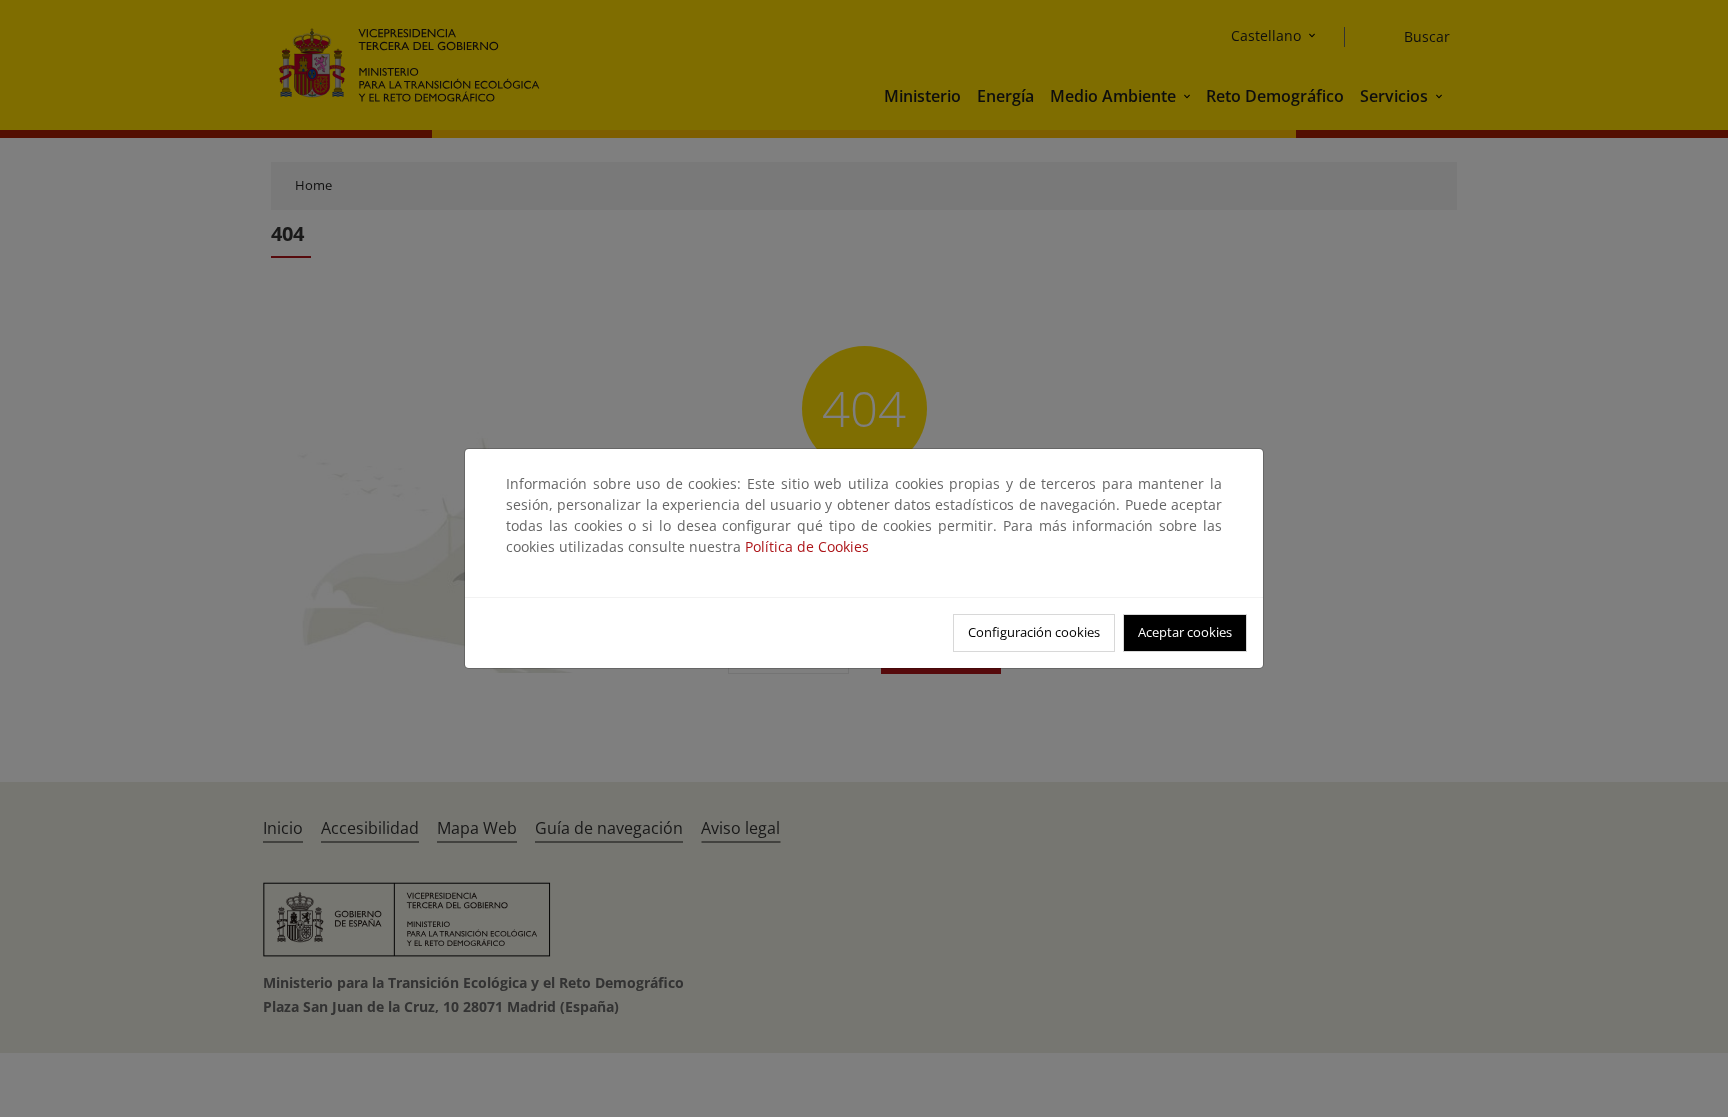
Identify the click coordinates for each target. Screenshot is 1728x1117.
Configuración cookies (1034, 632)
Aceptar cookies (1185, 632)
